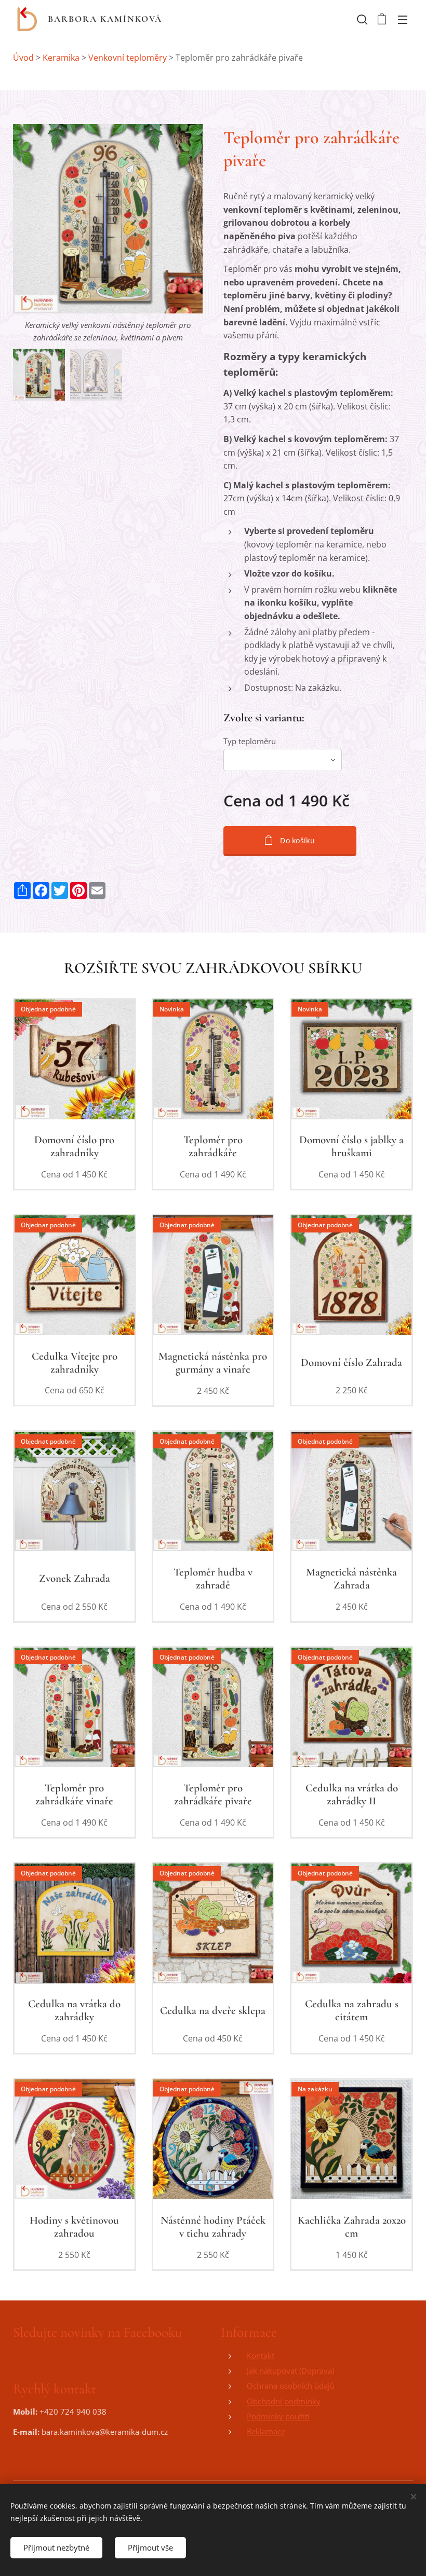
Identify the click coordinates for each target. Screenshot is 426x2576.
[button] (361, 19)
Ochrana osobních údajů (291, 2386)
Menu (403, 19)
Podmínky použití (278, 2416)
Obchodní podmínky (284, 2401)
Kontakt (261, 2355)
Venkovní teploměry (128, 58)
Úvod (23, 58)
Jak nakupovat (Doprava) (290, 2371)
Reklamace (266, 2431)
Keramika (61, 58)
